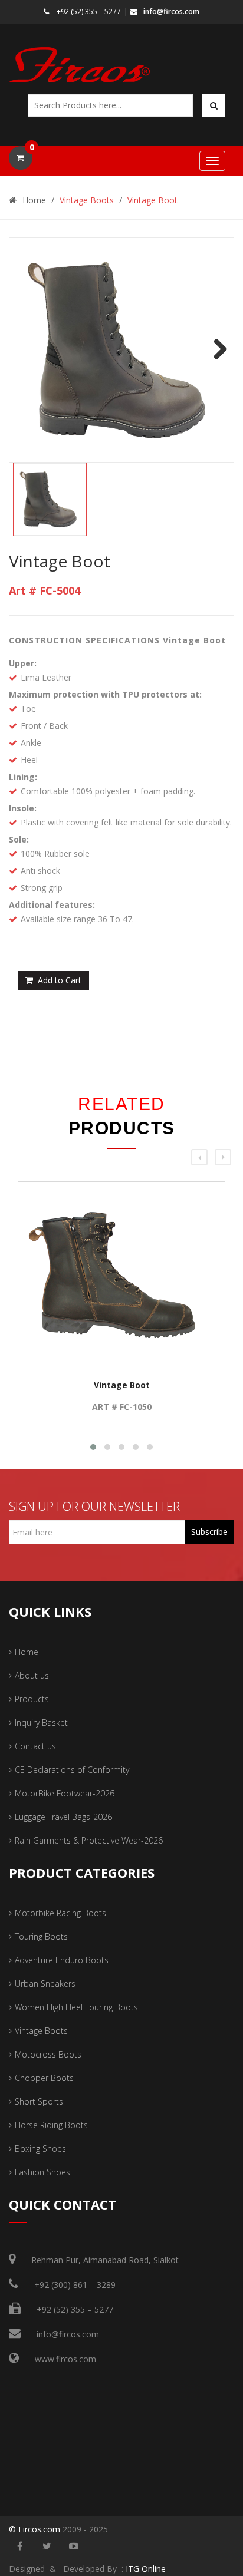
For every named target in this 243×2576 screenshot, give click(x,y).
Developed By (91, 2569)
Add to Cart (60, 980)
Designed (27, 2569)
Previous (27, 350)
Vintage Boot (152, 200)
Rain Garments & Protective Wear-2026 (89, 1840)
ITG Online (146, 2569)
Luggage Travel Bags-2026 (63, 1817)
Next (216, 350)
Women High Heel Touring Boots (76, 2007)
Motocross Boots (48, 2054)
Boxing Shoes (40, 2149)
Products (32, 1699)
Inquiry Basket (41, 1723)
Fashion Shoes (42, 2172)
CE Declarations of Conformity (72, 1770)
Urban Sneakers (45, 1984)
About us (32, 1675)
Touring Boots (41, 1936)
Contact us (35, 1746)
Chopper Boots (44, 2078)
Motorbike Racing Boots (60, 1913)
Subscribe (209, 1532)
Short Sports (39, 2101)
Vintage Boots (87, 200)
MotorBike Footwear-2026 (65, 1793)
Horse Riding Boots (51, 2125)
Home (34, 200)
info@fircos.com (171, 11)
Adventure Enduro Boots (62, 1960)
